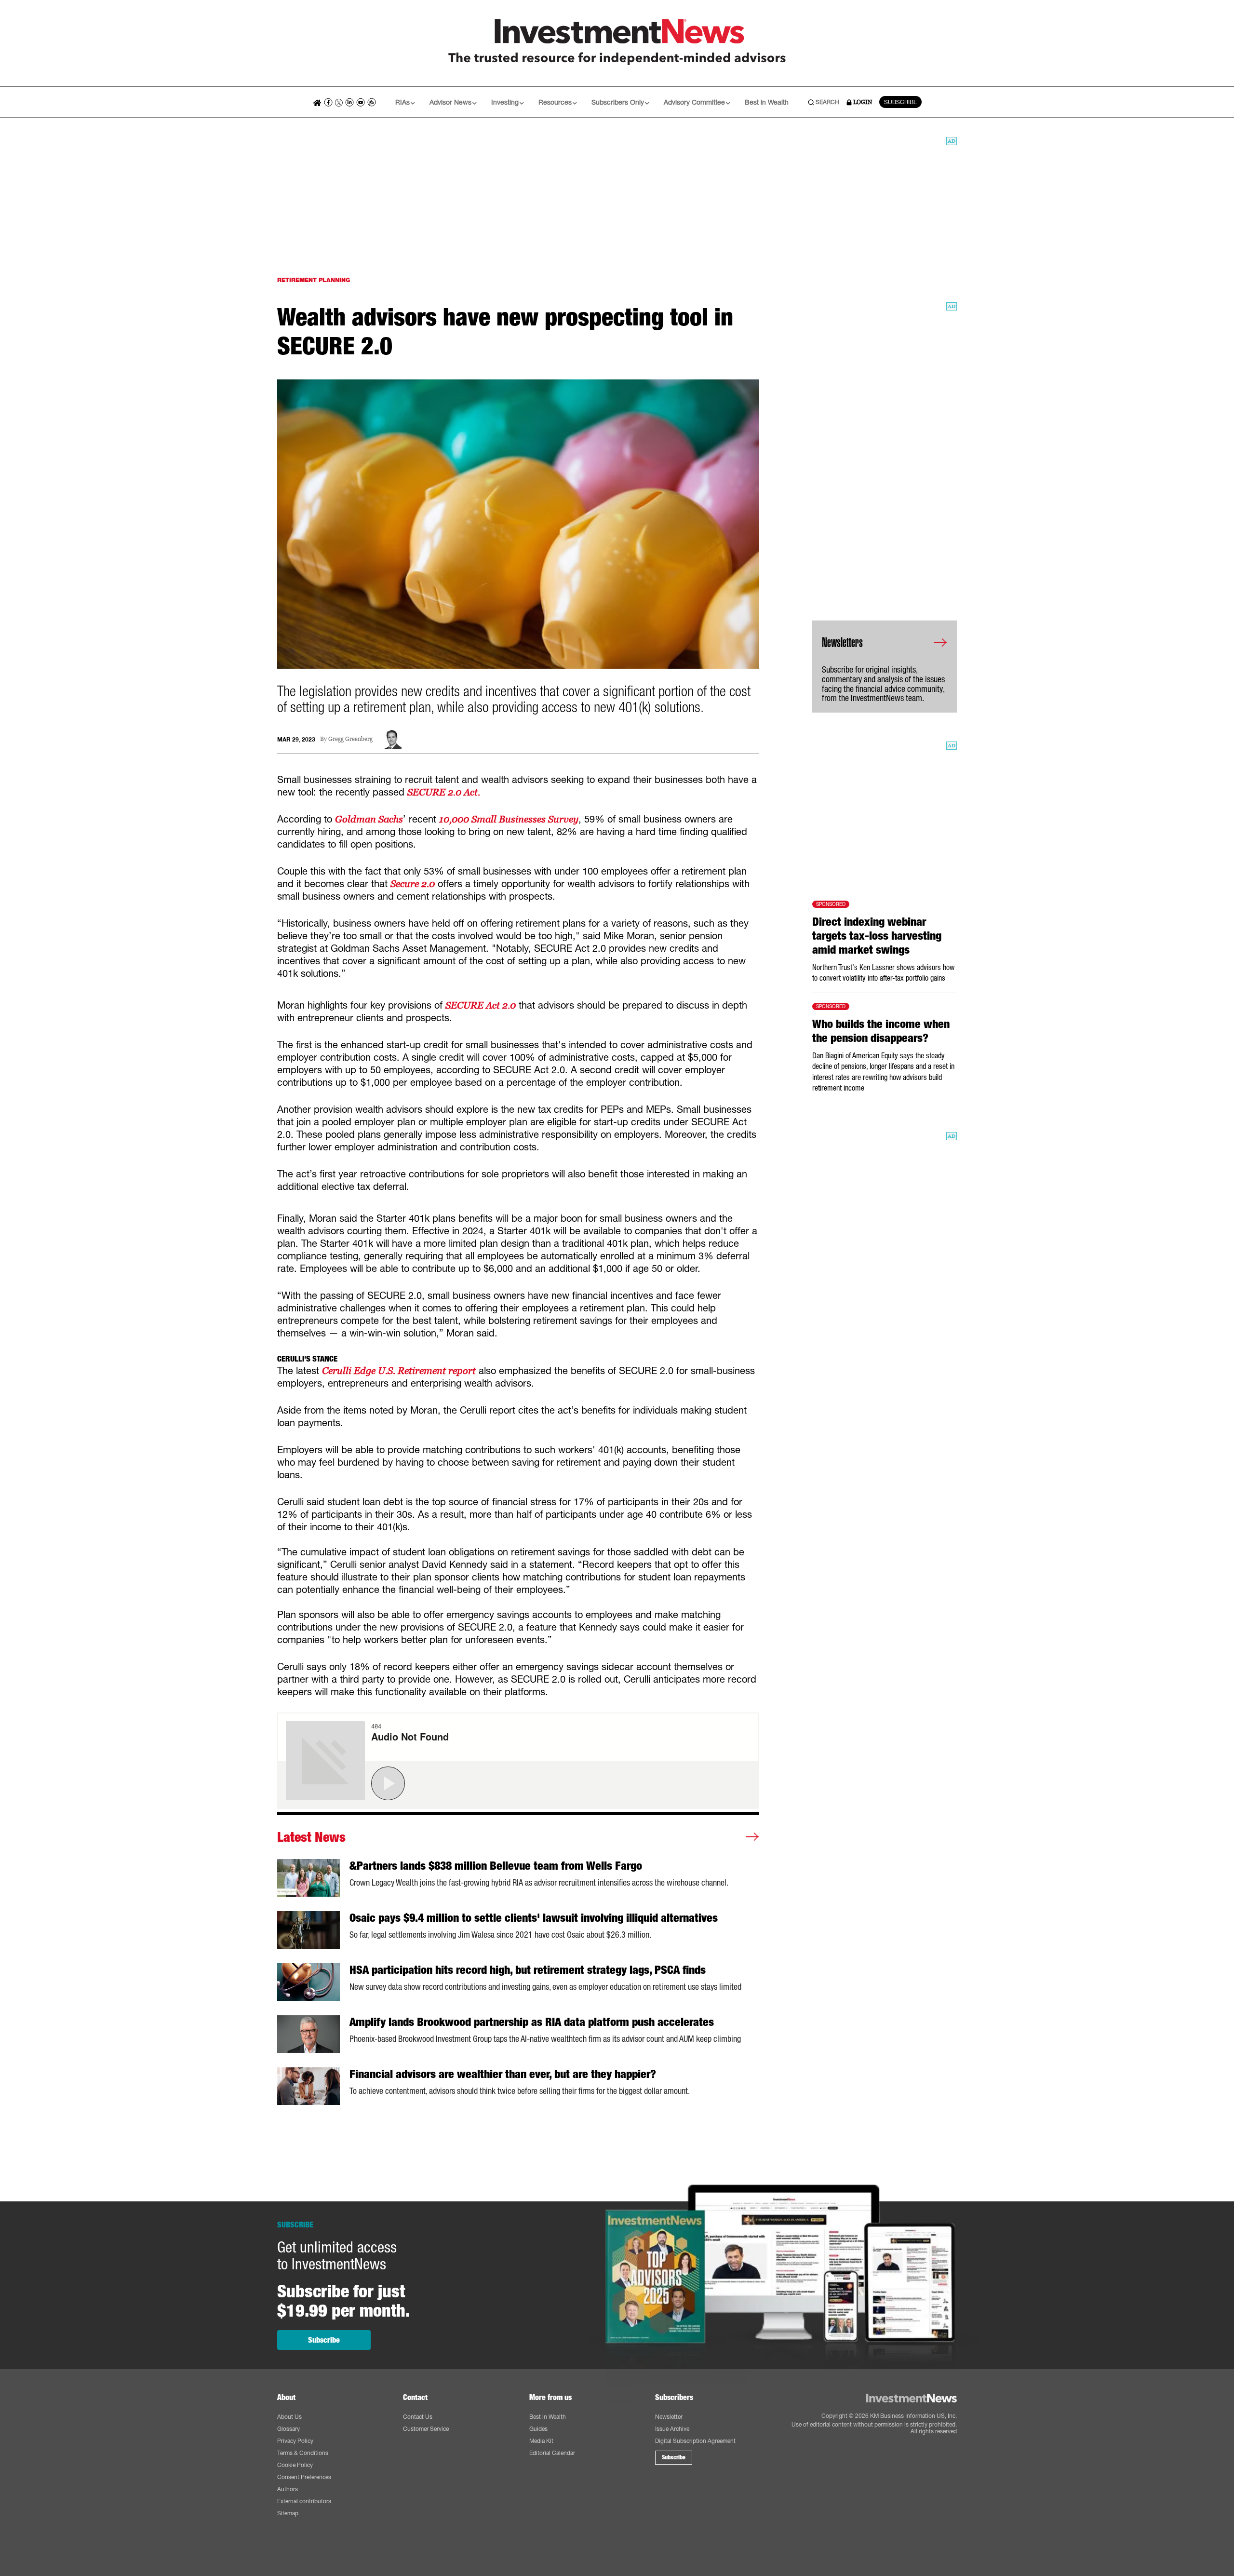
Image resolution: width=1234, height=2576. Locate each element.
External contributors (304, 2501)
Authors (288, 2489)
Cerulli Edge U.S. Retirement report (399, 1371)
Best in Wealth (767, 102)
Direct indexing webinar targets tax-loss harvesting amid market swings (877, 936)
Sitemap (288, 2513)
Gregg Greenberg (350, 739)
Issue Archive (672, 2429)
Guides (538, 2429)
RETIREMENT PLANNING (314, 280)
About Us (289, 2417)
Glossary (288, 2429)
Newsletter (669, 2417)
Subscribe (324, 2340)
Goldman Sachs (369, 819)
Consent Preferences (304, 2477)
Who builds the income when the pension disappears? (881, 1031)
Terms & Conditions (303, 2453)
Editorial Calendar (552, 2453)
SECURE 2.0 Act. (444, 792)
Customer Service (426, 2429)
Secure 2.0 (413, 884)
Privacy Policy (295, 2441)
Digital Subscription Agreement (695, 2441)
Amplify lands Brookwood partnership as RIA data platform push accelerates (532, 2022)
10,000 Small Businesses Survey (509, 819)
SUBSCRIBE (900, 102)
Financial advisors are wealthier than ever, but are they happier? (503, 2074)
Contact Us (418, 2417)
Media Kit (541, 2441)
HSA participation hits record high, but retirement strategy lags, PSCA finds (528, 1970)
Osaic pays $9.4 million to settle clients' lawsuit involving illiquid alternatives (534, 1918)
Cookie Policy (295, 2465)
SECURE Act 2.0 (481, 1005)
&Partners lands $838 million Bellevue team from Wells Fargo (496, 1866)
